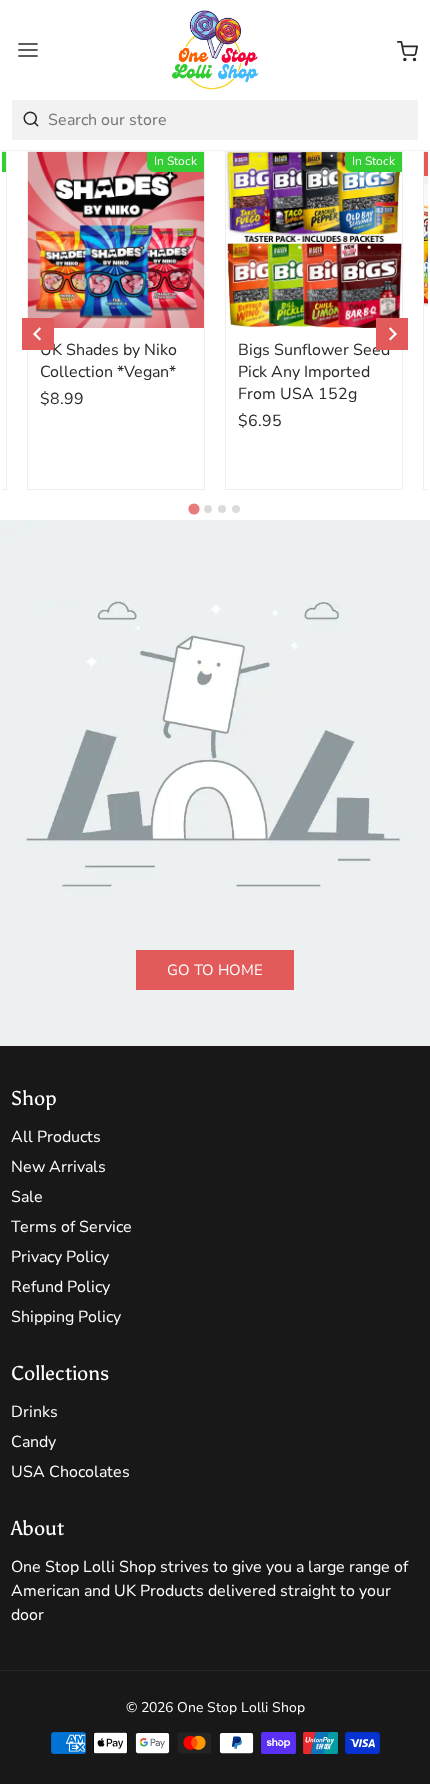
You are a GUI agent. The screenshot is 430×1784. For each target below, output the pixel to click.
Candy (33, 1442)
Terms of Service (71, 1227)
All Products (56, 1137)
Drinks (34, 1412)
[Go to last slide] (38, 334)
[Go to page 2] (208, 509)
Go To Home (215, 970)
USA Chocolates (70, 1472)
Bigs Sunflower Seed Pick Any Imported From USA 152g (314, 372)
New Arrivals (58, 1167)
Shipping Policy (66, 1317)
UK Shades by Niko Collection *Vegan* (108, 361)
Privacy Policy (60, 1257)
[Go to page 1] (193, 508)
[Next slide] (392, 334)
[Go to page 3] (222, 509)
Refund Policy (60, 1287)
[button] (407, 50)
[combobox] (215, 120)
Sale (27, 1197)
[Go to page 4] (236, 509)
